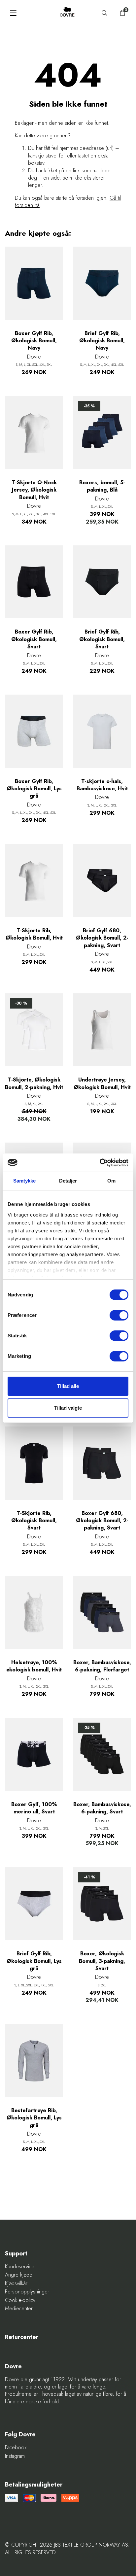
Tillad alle (68, 1386)
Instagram (15, 2456)
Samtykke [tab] (25, 1181)
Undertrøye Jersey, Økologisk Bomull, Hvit (102, 1083)
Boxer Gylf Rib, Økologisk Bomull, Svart (34, 639)
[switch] (119, 1315)
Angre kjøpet (19, 2275)
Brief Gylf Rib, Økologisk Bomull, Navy (102, 341)
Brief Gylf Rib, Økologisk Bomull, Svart (102, 639)
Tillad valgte (68, 1408)
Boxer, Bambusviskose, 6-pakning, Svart (102, 1808)
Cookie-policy (20, 2300)
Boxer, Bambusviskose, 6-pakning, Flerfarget (102, 1666)
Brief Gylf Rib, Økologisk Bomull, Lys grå (34, 1961)
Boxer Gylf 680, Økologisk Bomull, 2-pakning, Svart (102, 1521)
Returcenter (22, 2337)
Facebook (16, 2448)
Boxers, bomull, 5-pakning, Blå (102, 486)
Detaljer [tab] (68, 1181)
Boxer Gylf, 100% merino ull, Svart (34, 1808)
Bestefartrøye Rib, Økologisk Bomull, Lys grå (34, 2118)
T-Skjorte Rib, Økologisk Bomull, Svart (34, 1521)
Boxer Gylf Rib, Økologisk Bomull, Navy (34, 341)
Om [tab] (111, 1181)
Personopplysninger (27, 2292)
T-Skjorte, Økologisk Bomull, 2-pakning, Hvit (34, 1083)
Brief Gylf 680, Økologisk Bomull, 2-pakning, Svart (102, 938)
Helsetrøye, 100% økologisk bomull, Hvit (34, 1666)
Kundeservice (20, 2267)
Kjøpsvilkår (16, 2284)
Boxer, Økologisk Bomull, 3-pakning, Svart (102, 1961)
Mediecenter (19, 2309)
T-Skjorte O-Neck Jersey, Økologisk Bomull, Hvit (34, 490)
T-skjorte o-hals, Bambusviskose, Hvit (102, 785)
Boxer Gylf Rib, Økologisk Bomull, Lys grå (34, 789)
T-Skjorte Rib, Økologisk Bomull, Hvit (34, 934)
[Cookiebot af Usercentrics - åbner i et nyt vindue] (100, 1163)
